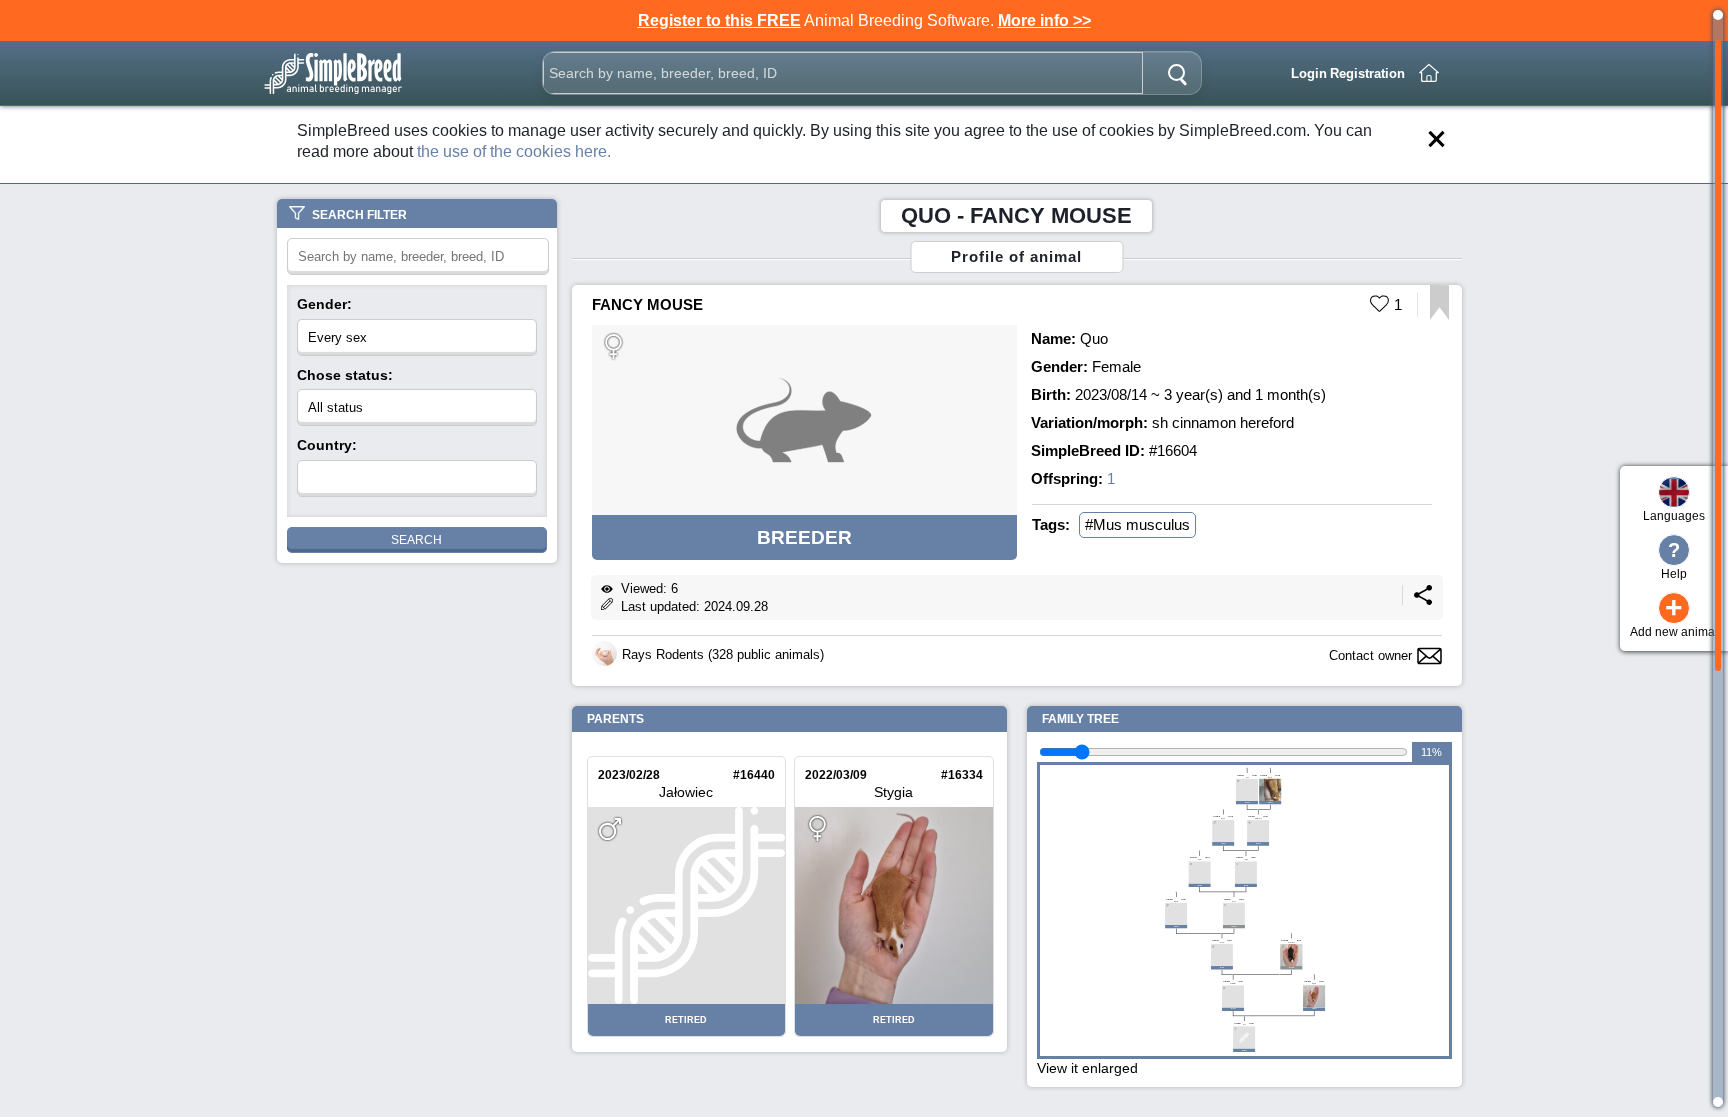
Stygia (893, 792)
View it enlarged (1087, 1068)
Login (1309, 73)
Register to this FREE (719, 20)
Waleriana (1258, 818)
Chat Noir (1291, 942)
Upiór (1200, 860)
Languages (1674, 516)
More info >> (1044, 20)
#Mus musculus (1137, 524)
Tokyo (1246, 860)
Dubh (1223, 818)
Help (1674, 560)
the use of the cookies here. (514, 151)
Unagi (1222, 942)
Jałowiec (686, 792)
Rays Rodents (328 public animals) (723, 654)
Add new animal (1674, 616)
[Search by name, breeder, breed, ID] (1177, 73)
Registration (1367, 73)
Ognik (1176, 901)
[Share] (1423, 600)
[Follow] (1439, 314)
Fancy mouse (647, 304)
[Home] (1429, 73)
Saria (1270, 777)
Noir (1247, 777)
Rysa (1234, 901)
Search (416, 540)
